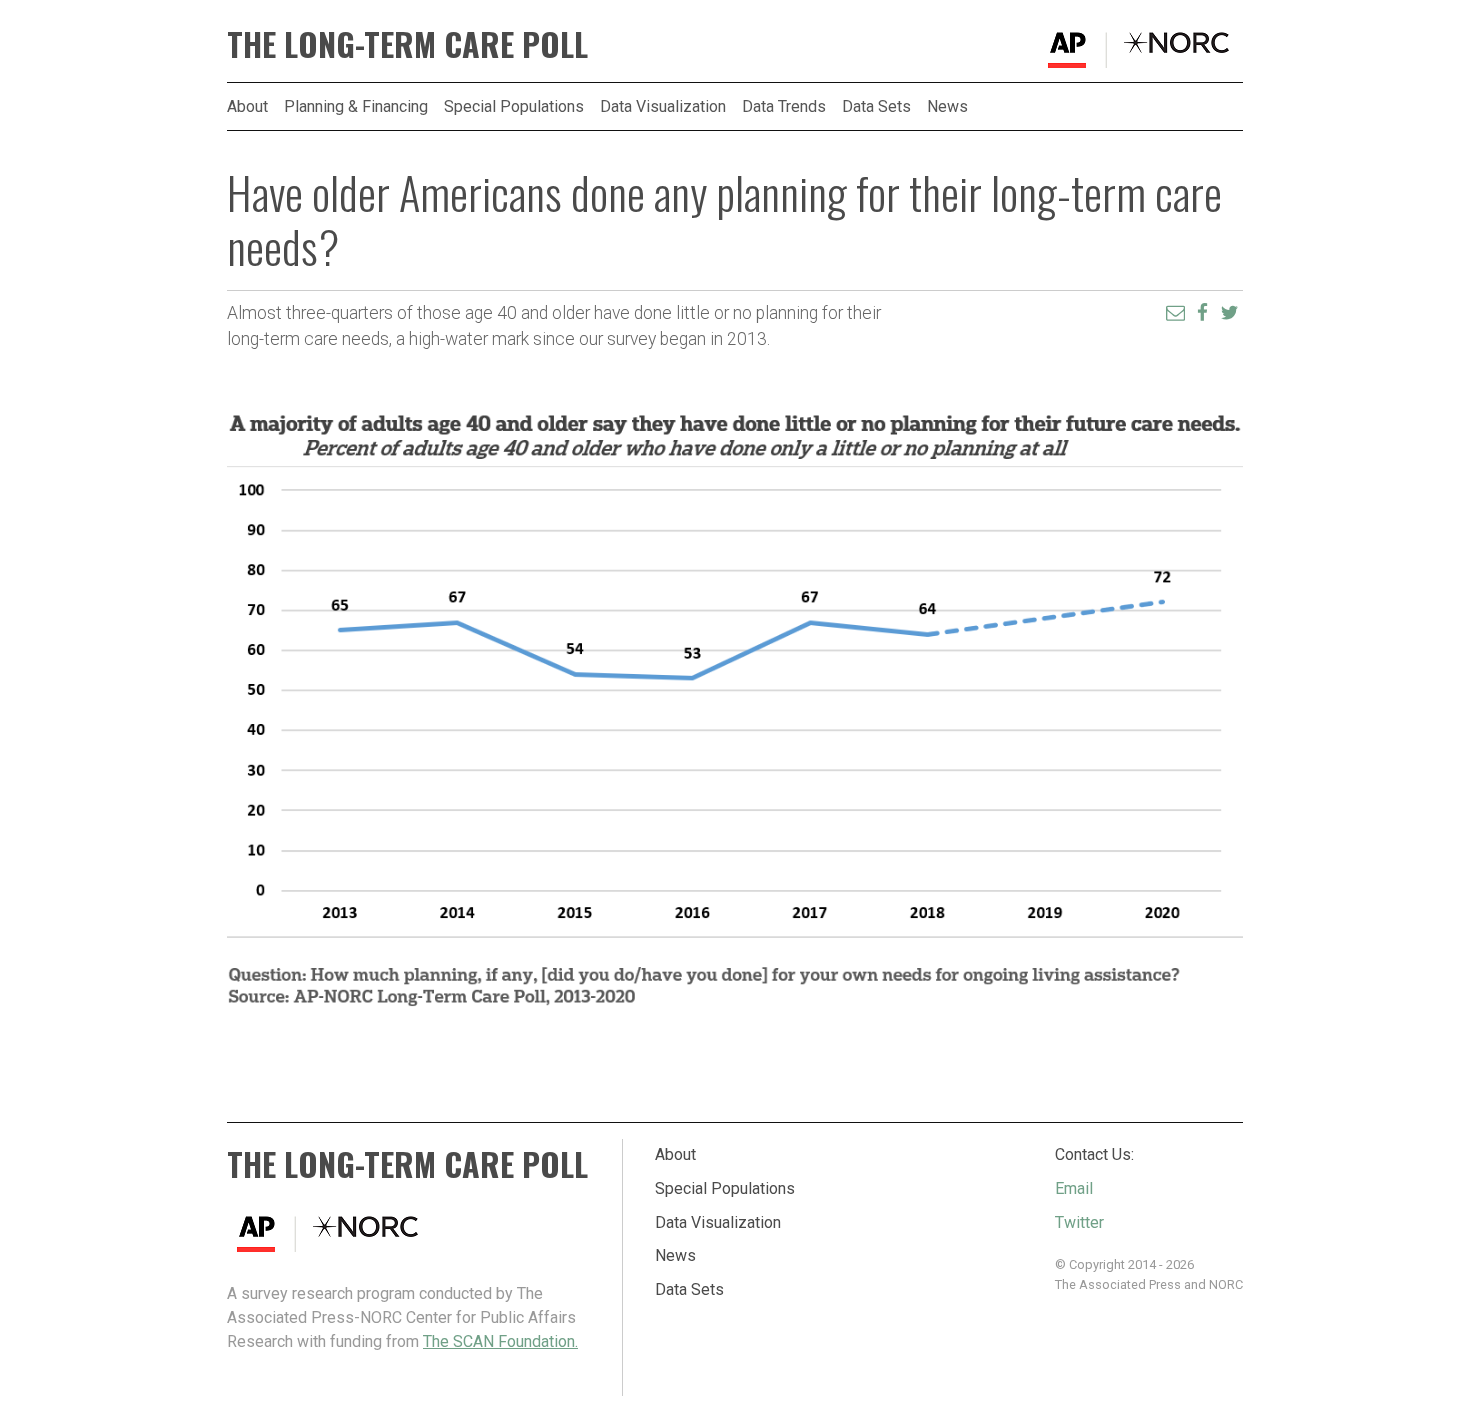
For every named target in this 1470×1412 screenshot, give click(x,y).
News (947, 107)
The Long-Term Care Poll (407, 43)
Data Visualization (663, 107)
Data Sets (876, 107)
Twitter (1079, 1222)
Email (1074, 1188)
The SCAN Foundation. (500, 1341)
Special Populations (514, 107)
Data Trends (784, 107)
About (247, 107)
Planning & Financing (356, 107)
